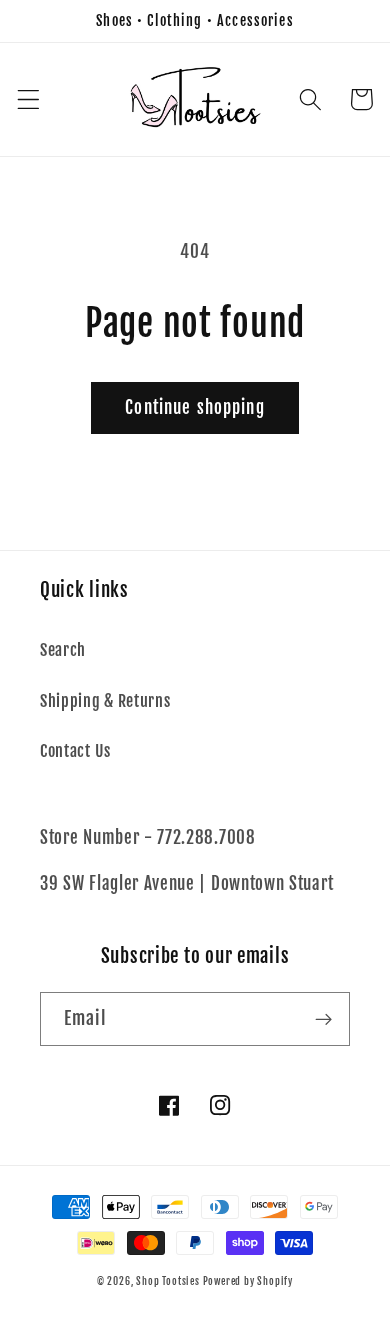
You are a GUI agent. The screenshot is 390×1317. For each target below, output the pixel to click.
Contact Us (75, 751)
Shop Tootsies (169, 1281)
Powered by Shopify (248, 1281)
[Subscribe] (323, 1019)
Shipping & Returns (105, 701)
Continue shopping (195, 407)
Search (63, 650)
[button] (28, 99)
